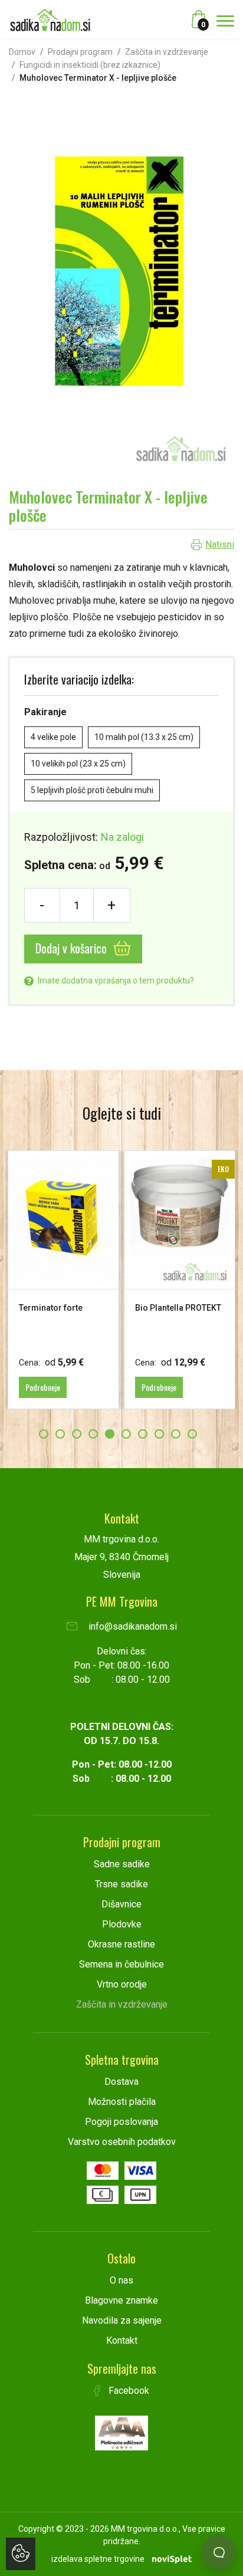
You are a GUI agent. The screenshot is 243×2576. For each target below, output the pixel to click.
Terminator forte (51, 1308)
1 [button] (44, 1434)
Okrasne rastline (121, 1944)
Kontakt (122, 2340)
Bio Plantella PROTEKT (178, 1308)
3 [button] (77, 1434)
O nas (121, 2280)
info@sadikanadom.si (132, 1626)
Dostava (121, 2082)
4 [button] (93, 1434)
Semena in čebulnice (121, 1964)
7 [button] (143, 1434)
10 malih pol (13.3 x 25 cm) (144, 737)
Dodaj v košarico (73, 948)
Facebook (128, 2391)
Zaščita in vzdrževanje (167, 52)
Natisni (220, 545)
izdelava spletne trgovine (98, 2559)
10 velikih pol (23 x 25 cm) (78, 764)
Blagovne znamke (121, 2300)
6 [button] (126, 1434)
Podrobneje (43, 1387)
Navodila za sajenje (122, 2320)
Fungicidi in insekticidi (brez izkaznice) (90, 65)
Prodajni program (80, 52)
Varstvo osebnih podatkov (122, 2142)
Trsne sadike (121, 1884)
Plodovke (122, 1924)
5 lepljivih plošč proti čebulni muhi (92, 790)
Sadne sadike (122, 1864)
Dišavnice (121, 1904)
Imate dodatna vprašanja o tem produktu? (115, 981)
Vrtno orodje (122, 1984)
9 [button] (176, 1434)
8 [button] (159, 1434)
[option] (63, 1280)
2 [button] (60, 1434)
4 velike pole (53, 737)
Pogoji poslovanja (121, 2122)
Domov (22, 52)
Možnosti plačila (122, 2102)
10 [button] (192, 1434)
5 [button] (110, 1434)
